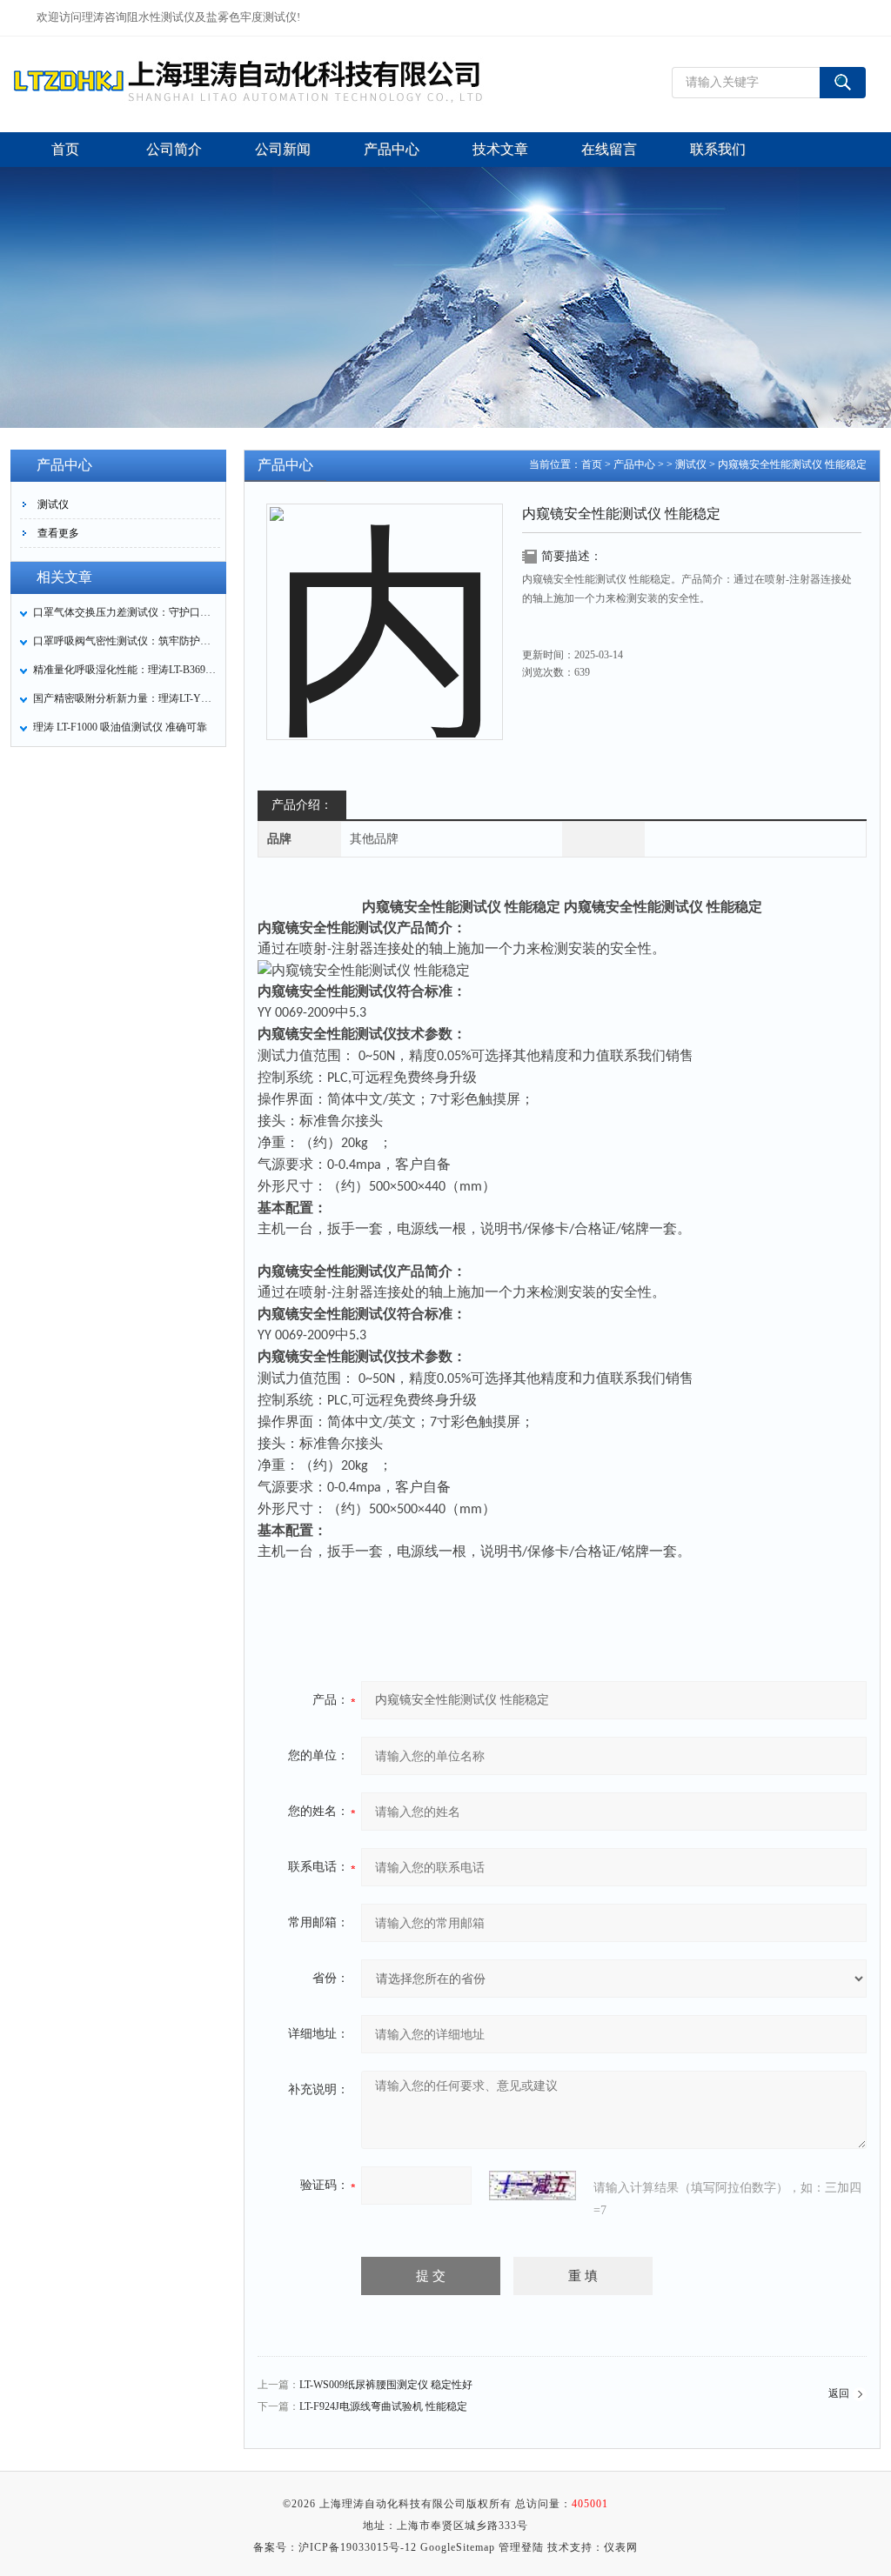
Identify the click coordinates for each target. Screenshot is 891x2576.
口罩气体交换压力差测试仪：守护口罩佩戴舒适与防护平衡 (124, 612)
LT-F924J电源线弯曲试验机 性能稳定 (383, 2406)
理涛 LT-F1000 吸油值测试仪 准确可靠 (120, 727)
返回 (839, 2393)
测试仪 (53, 504)
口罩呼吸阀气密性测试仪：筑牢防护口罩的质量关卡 (124, 641)
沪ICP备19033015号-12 (358, 2547)
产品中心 (634, 464)
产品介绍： (302, 805)
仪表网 (621, 2547)
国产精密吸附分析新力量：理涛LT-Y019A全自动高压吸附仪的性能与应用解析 (124, 698)
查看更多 (58, 533)
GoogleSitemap (458, 2547)
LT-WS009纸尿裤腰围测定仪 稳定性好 (386, 2385)
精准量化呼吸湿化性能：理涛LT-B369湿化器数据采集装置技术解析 (124, 670)
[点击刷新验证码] (533, 2186)
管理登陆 (521, 2547)
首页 (592, 464)
